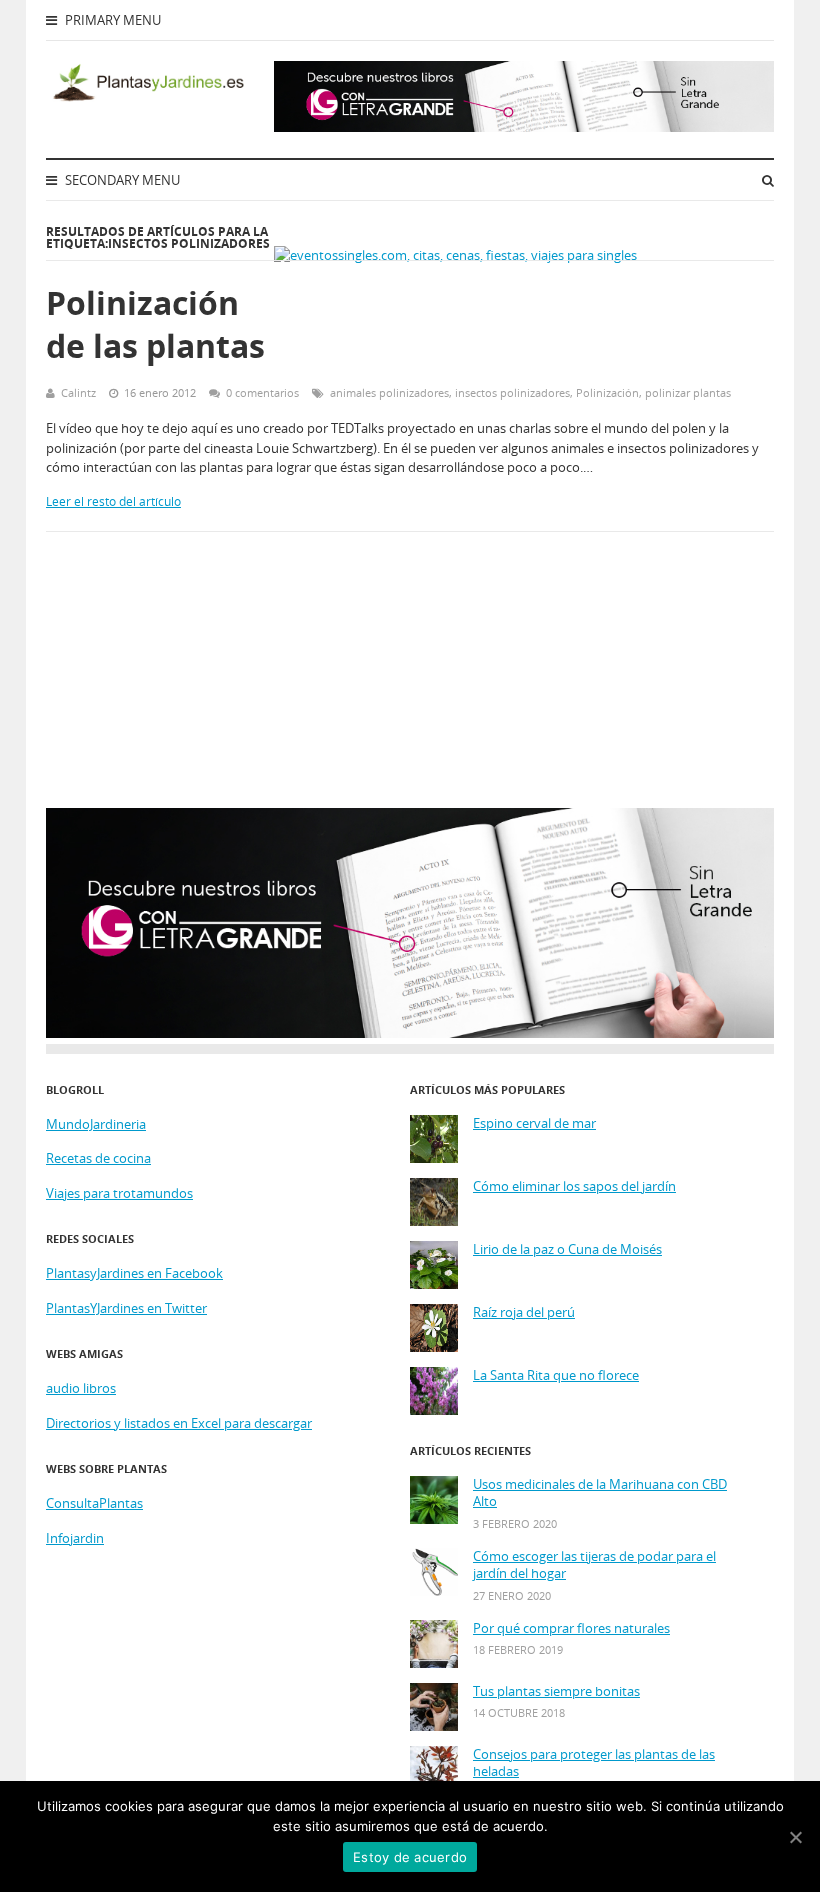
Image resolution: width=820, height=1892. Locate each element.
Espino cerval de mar (534, 1123)
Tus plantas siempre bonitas (556, 1691)
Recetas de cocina (98, 1158)
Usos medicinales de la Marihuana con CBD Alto (600, 1493)
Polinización (607, 392)
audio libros (81, 1388)
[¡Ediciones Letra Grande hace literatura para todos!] (524, 127)
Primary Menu (111, 20)
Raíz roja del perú (524, 1312)
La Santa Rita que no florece (556, 1375)
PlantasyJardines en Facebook (134, 1273)
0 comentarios (262, 392)
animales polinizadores (389, 392)
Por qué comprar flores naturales (571, 1628)
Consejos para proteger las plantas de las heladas (594, 1763)
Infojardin (75, 1538)
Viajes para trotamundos (119, 1193)
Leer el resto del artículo (113, 501)
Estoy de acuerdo (410, 1857)
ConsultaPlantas (94, 1503)
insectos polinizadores (512, 392)
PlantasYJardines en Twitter (126, 1308)
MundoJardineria (96, 1124)
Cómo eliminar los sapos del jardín (574, 1186)
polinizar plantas (688, 392)
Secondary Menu (121, 180)
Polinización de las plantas (155, 324)
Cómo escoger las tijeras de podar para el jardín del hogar (594, 1565)
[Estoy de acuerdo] (795, 1837)
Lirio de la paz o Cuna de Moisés (567, 1249)
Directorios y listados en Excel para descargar (179, 1423)
